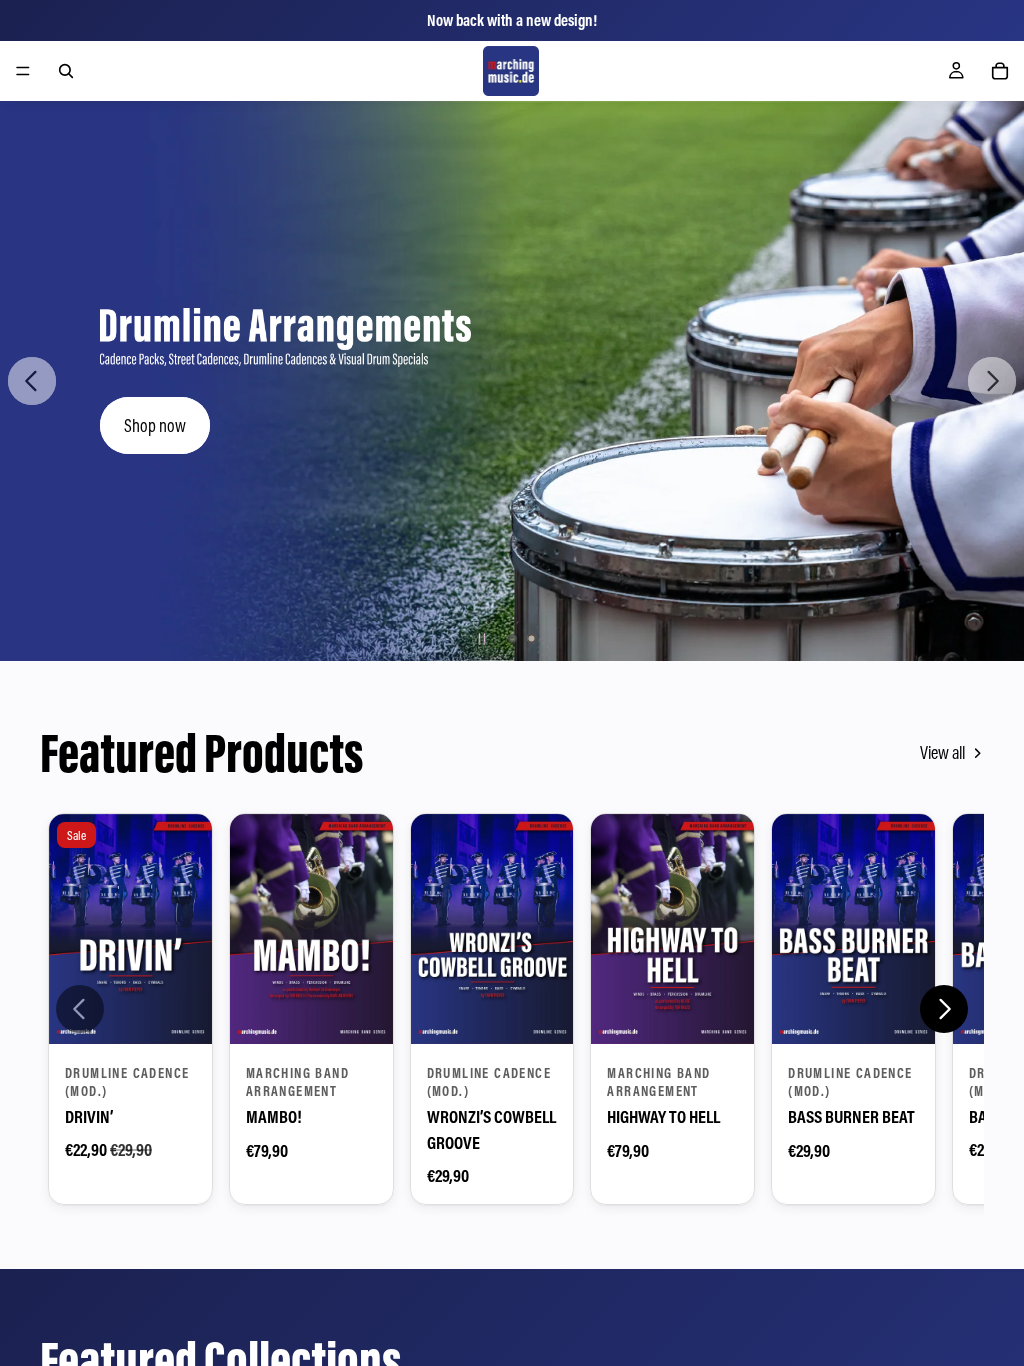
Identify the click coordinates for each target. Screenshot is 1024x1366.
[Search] (66, 71)
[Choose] (181, 1013)
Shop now (155, 425)
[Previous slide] (32, 381)
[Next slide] (992, 381)
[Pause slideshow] (482, 639)
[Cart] (1000, 71)
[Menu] (23, 71)
